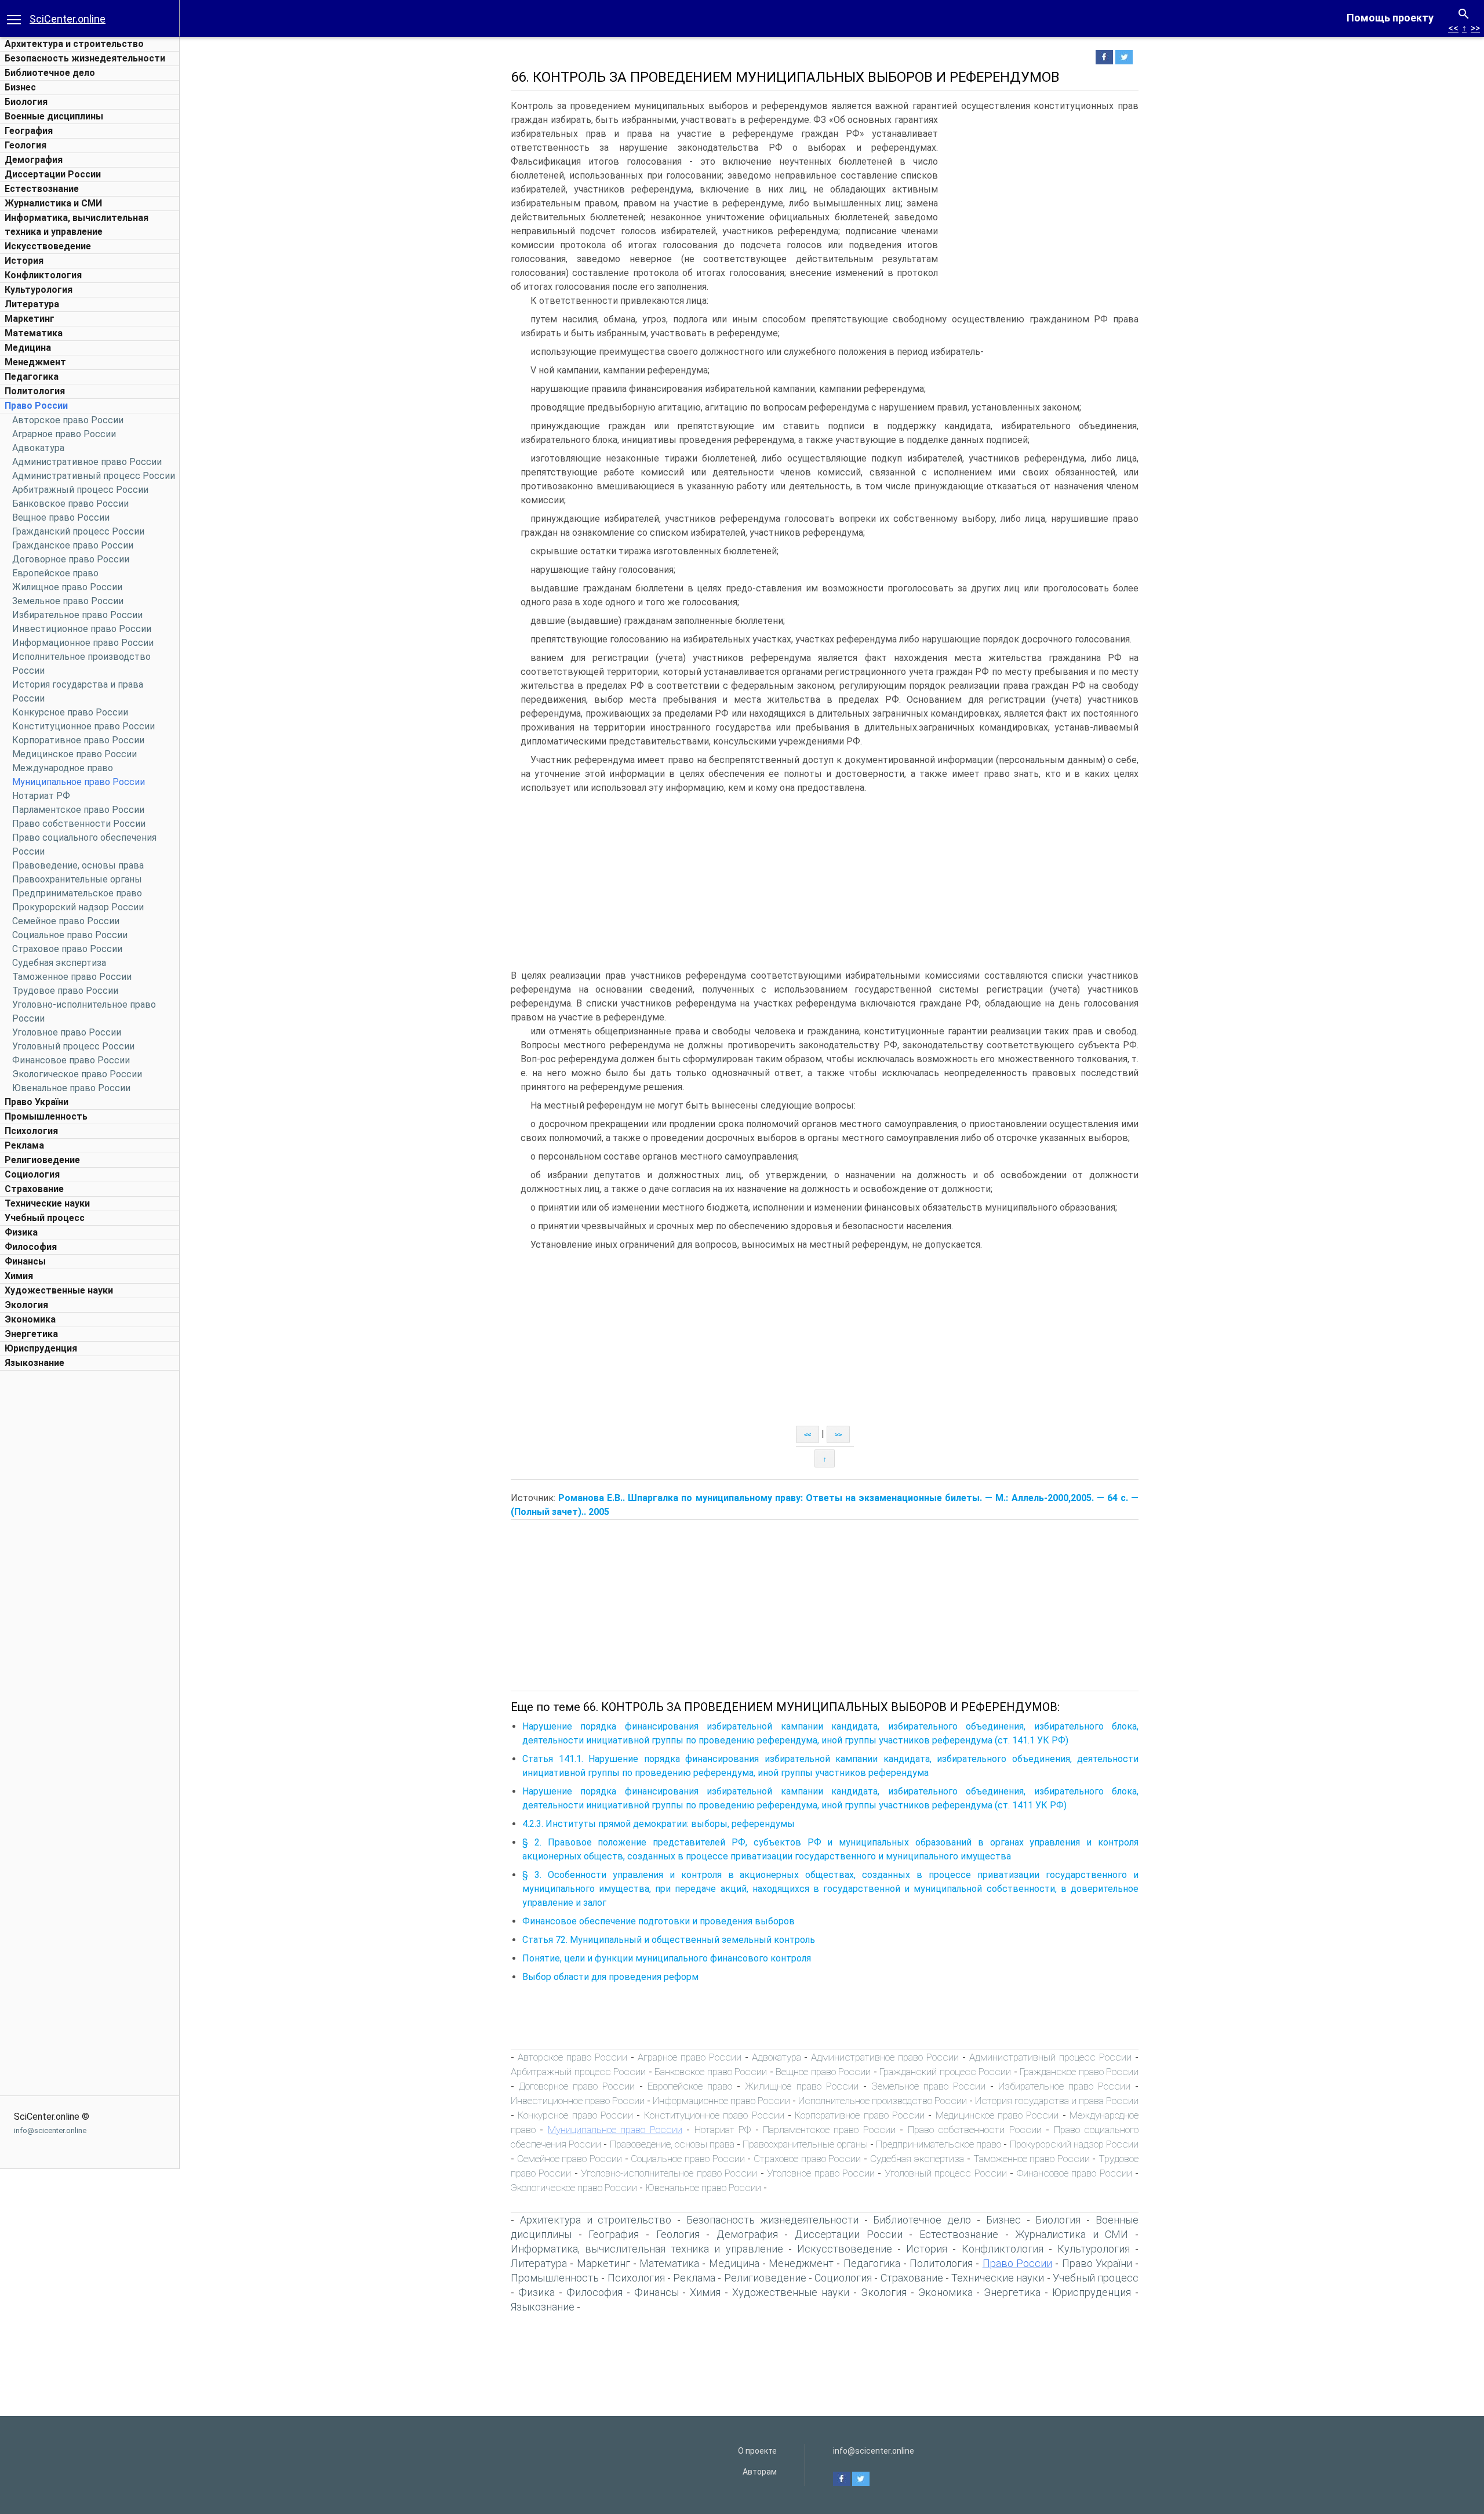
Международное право (63, 768)
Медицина (28, 348)
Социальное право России (70, 935)
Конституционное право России (83, 726)
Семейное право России (66, 921)
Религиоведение (42, 1160)
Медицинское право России (74, 754)
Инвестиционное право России (82, 629)
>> (1475, 28)
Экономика (30, 1319)
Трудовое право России (65, 991)
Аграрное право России (64, 434)
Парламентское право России (78, 810)
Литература (32, 304)
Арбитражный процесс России (80, 490)
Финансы (25, 1261)
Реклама (24, 1145)
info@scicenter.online (50, 2130)
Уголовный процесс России (73, 1046)
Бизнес (20, 87)
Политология (35, 391)
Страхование (34, 1189)
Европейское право (55, 573)
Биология (26, 102)
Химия (19, 1276)
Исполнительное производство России (883, 2101)
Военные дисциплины (54, 116)
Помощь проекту (1390, 18)
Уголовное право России (67, 1032)
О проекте (757, 2451)
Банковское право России (70, 504)
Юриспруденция (41, 1348)
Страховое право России (67, 949)
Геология (26, 145)
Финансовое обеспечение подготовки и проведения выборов (659, 1921)
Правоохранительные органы (77, 879)
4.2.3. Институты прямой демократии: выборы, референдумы (659, 1824)
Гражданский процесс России (78, 531)
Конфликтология (43, 275)
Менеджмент (35, 362)
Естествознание (42, 189)
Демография (34, 160)
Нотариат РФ (41, 796)
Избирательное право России (77, 615)
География (29, 131)
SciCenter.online (68, 19)
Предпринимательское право (77, 893)
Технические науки (47, 1203)
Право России (36, 406)
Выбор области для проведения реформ (610, 1977)
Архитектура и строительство (74, 44)
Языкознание (34, 1363)
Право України (37, 1102)
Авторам (760, 2472)
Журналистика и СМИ (53, 203)
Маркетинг (30, 319)
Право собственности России (79, 824)
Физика (21, 1232)
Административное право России (87, 462)
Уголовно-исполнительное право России (669, 2173)
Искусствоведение (48, 246)
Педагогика (32, 377)
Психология (31, 1131)
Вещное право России (61, 517)
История (24, 261)
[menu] (14, 19)
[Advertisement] (90, 1550)
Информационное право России (83, 643)
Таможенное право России (72, 977)
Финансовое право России (71, 1060)
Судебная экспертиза (59, 963)
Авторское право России (68, 420)
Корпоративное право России (78, 740)
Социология (32, 1174)
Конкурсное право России (70, 712)
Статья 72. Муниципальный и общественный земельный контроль (669, 1940)
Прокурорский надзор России (78, 907)
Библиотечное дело (50, 73)
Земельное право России (68, 601)
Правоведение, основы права (78, 865)
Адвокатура (38, 448)
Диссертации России (53, 174)
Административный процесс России (94, 476)
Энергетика (31, 1334)
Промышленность (46, 1116)
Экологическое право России (77, 1074)
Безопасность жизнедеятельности (85, 58)
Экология (26, 1305)
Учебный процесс (45, 1218)
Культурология (39, 290)
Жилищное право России (67, 587)
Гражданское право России (73, 545)
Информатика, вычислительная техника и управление (647, 2249)
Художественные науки (59, 1290)
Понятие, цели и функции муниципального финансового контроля (667, 1958)
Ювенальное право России (71, 1088)
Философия (31, 1247)
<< (1453, 28)
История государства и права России (1057, 2101)
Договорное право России (71, 559)
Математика (34, 333)
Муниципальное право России (79, 782)
